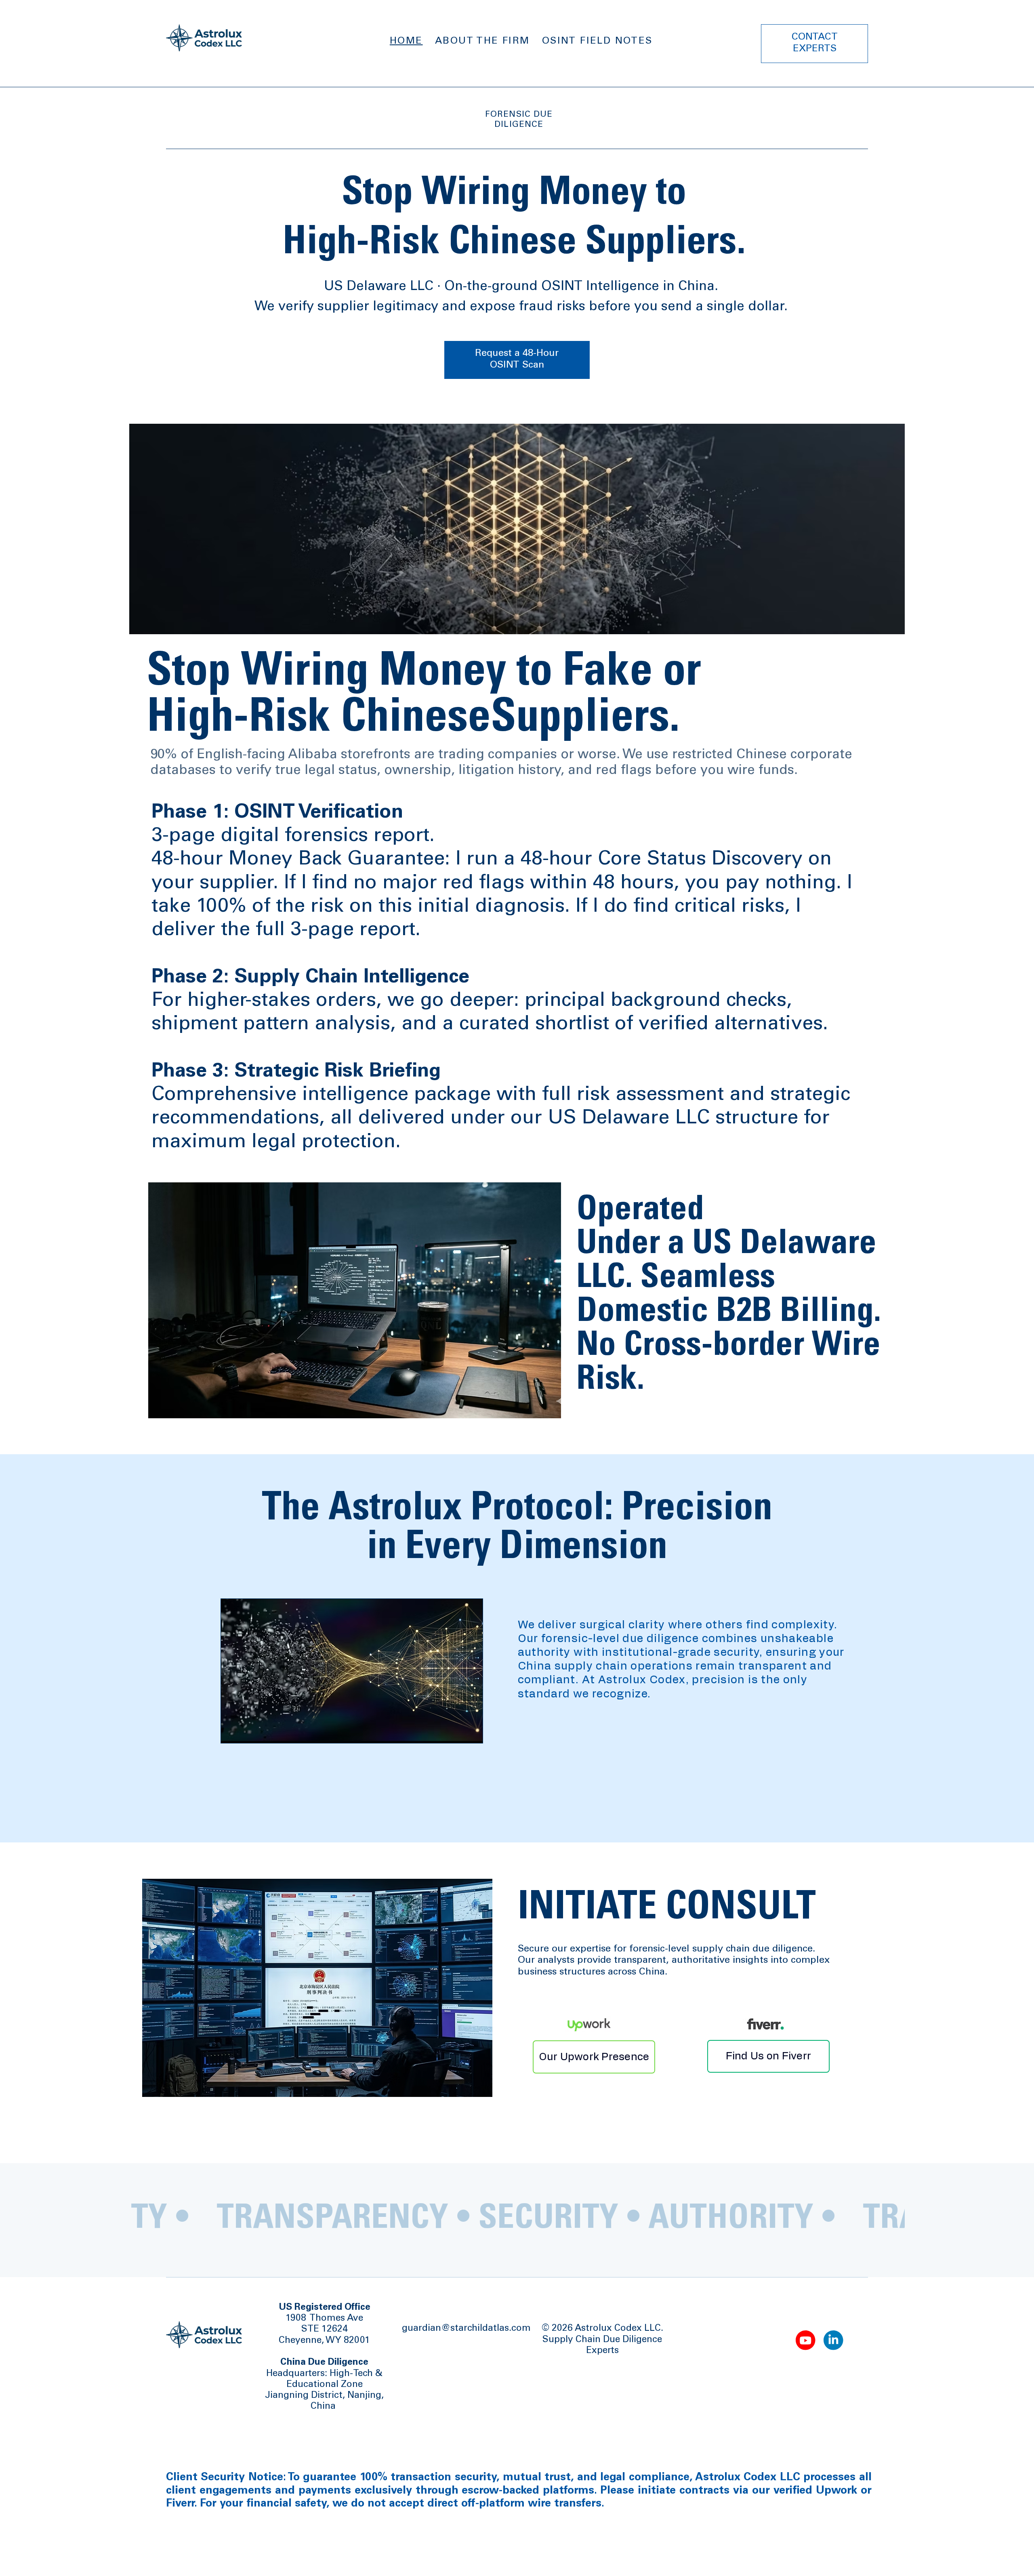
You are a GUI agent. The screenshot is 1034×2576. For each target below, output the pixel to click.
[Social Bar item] (806, 2340)
